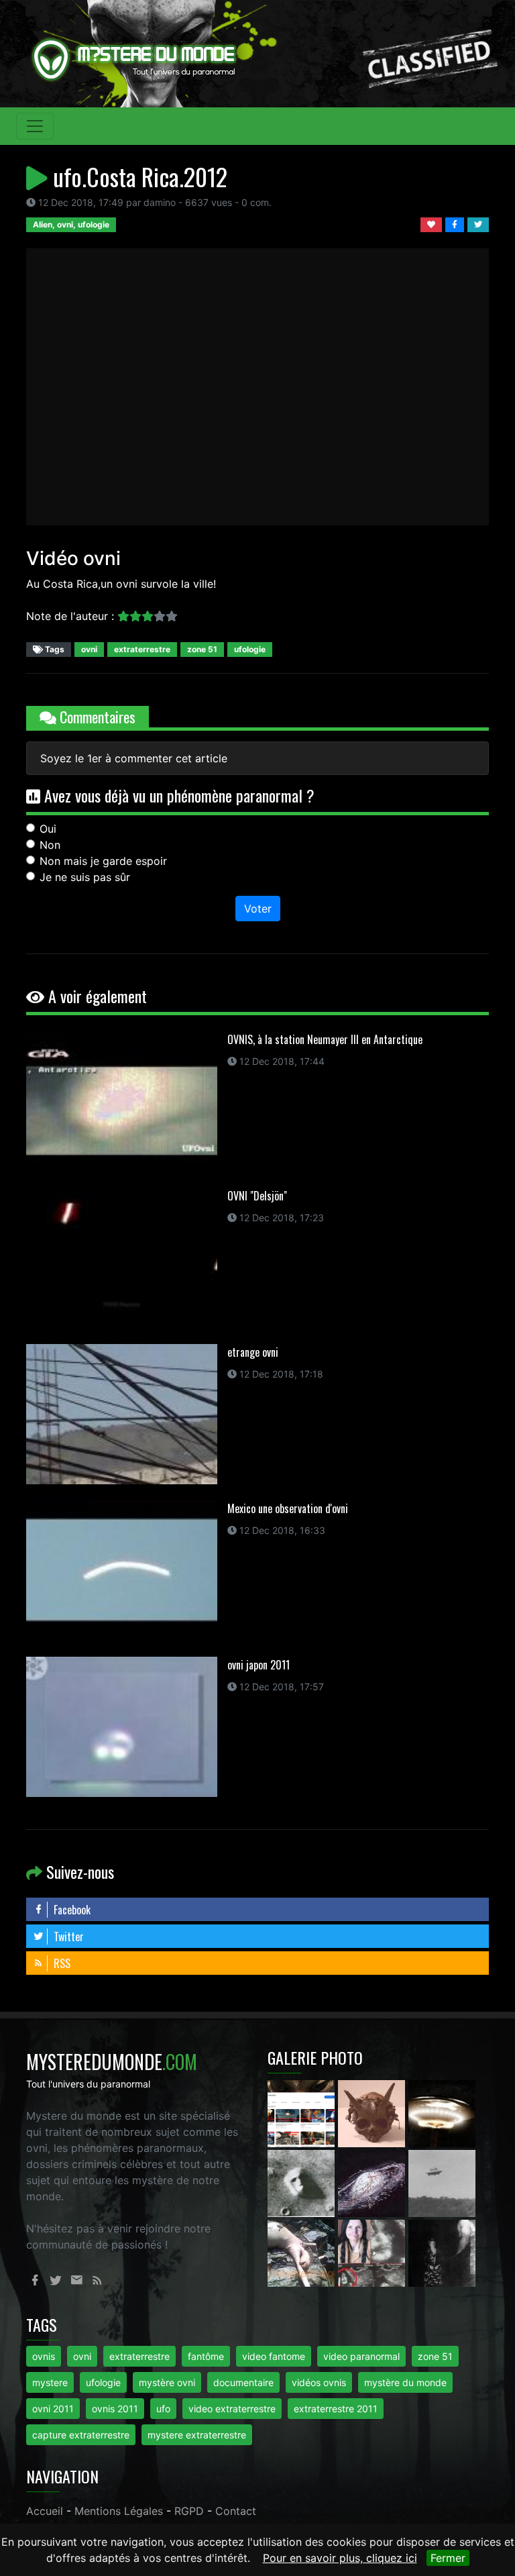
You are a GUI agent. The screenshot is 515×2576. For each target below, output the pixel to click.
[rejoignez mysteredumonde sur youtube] (303, 2112)
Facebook (71, 1910)
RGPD (189, 2511)
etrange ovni (253, 1352)
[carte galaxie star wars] (373, 2182)
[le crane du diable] (373, 2112)
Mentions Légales (119, 2511)
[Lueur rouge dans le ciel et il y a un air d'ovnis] (442, 2112)
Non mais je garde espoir (103, 861)
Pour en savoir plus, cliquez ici (340, 2558)
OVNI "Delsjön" (257, 1196)
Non (50, 845)
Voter (258, 909)
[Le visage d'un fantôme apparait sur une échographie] (373, 2252)
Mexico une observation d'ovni (288, 1508)
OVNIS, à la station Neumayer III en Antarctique (325, 1039)
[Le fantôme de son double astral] (442, 2252)
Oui (48, 829)
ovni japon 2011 (259, 1665)
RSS (61, 1963)
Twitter (67, 1937)
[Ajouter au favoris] (433, 223)
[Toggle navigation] (35, 126)
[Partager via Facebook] (456, 223)
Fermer (448, 2558)
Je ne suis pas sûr (85, 877)
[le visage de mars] (303, 2182)
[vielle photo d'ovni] (442, 2182)
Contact (236, 2511)
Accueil (45, 2511)
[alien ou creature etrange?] (303, 2252)
